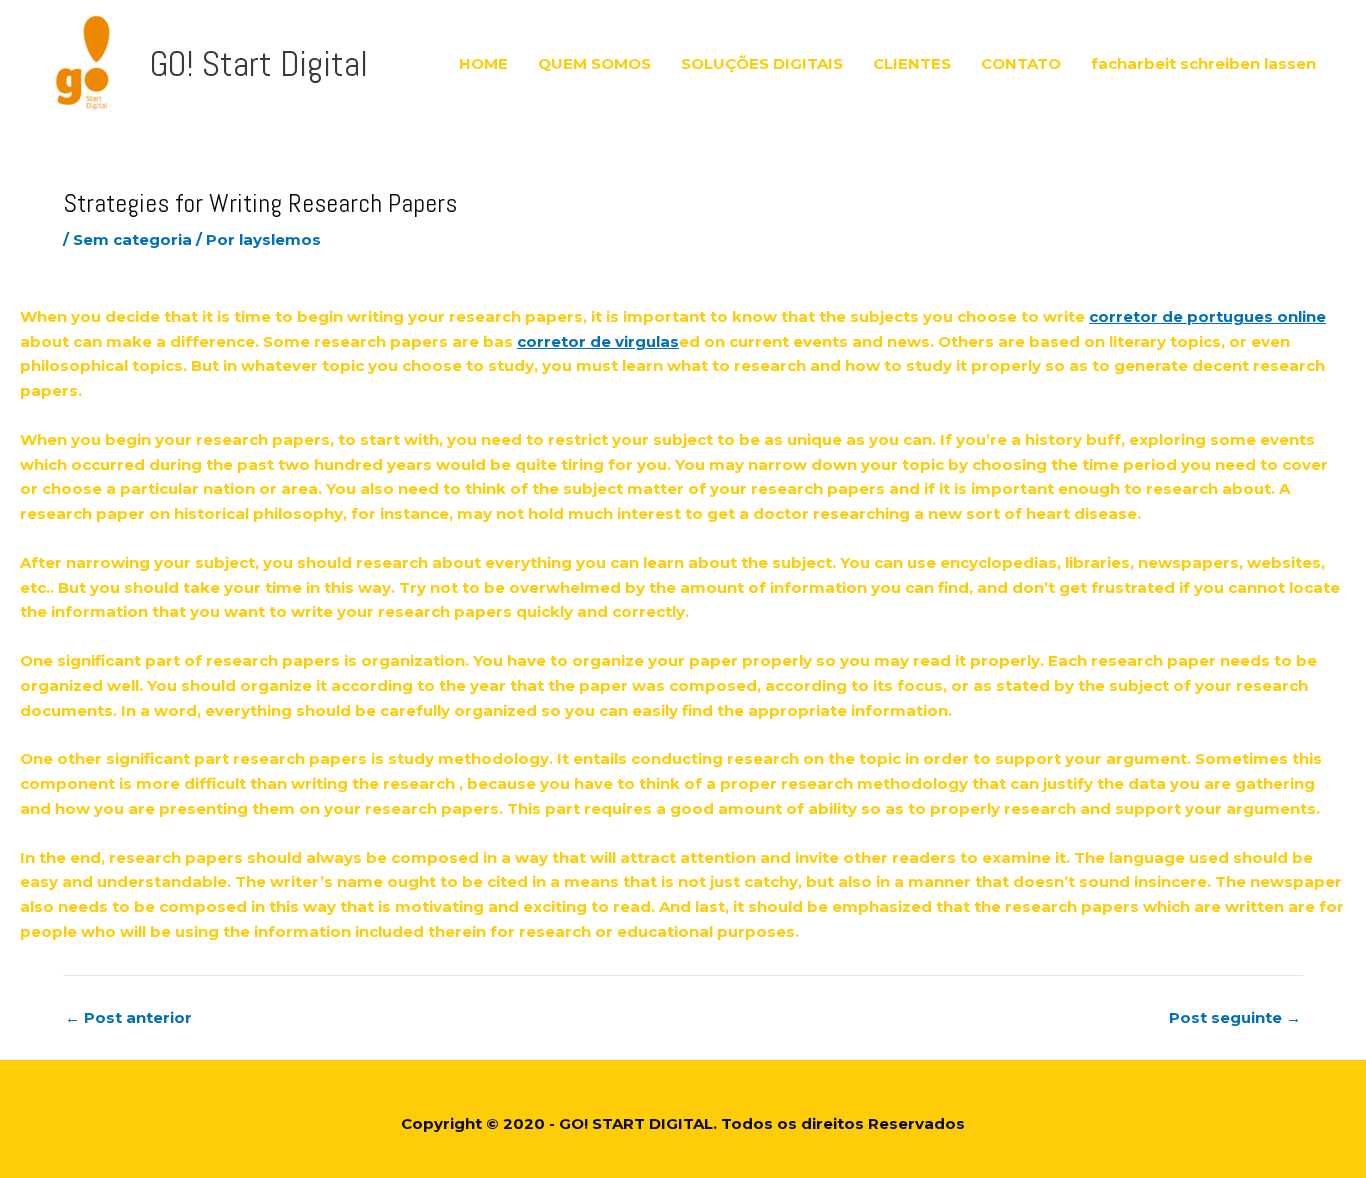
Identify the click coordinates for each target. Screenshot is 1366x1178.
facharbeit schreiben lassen (1203, 63)
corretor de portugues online (1207, 316)
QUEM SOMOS (594, 63)
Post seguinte (1235, 1017)
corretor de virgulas (598, 341)
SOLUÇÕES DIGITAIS (762, 63)
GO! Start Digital (259, 64)
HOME (483, 63)
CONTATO (1021, 63)
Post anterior (128, 1017)
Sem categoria (132, 239)
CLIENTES (912, 63)
